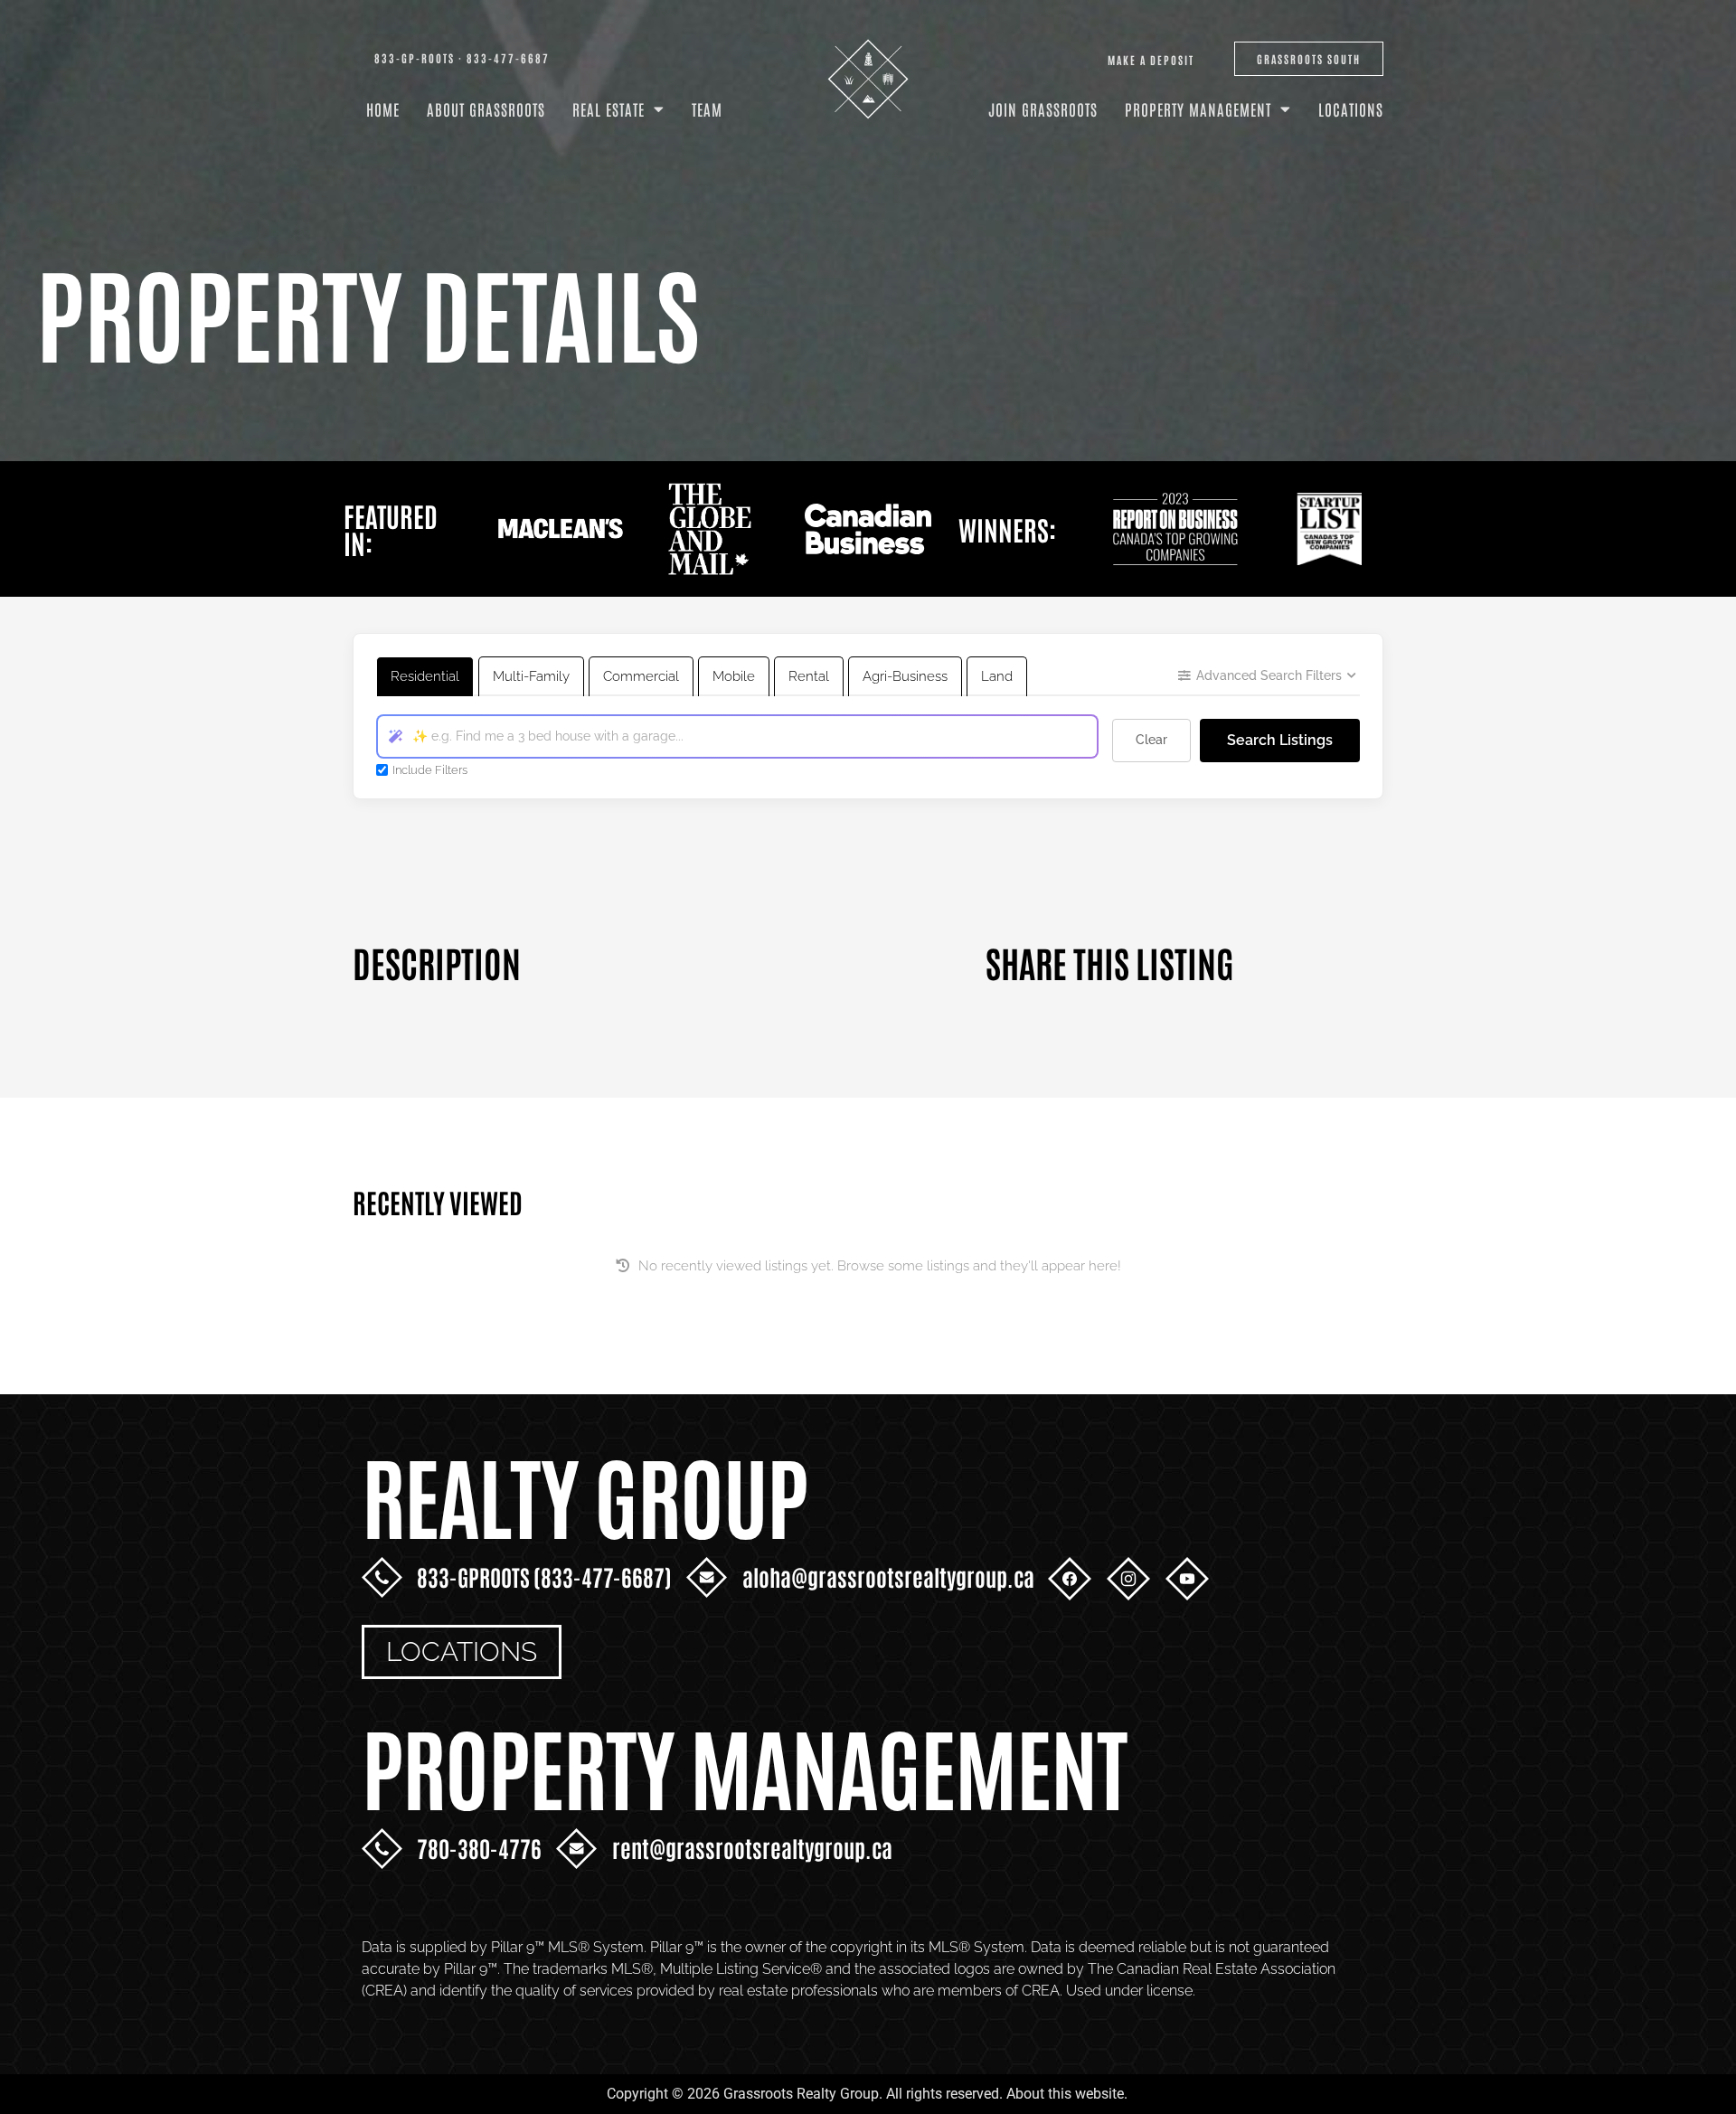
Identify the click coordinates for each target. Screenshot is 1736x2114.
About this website (1065, 2094)
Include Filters (430, 770)
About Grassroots (486, 109)
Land (997, 676)
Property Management (1198, 109)
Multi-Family (531, 676)
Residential (425, 676)
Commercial (641, 676)
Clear (1151, 740)
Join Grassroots (1043, 109)
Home (383, 109)
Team (707, 109)
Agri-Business (905, 676)
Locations (1351, 109)
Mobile (734, 676)
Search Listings (1280, 740)
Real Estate (609, 109)
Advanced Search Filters (1269, 675)
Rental (809, 676)
